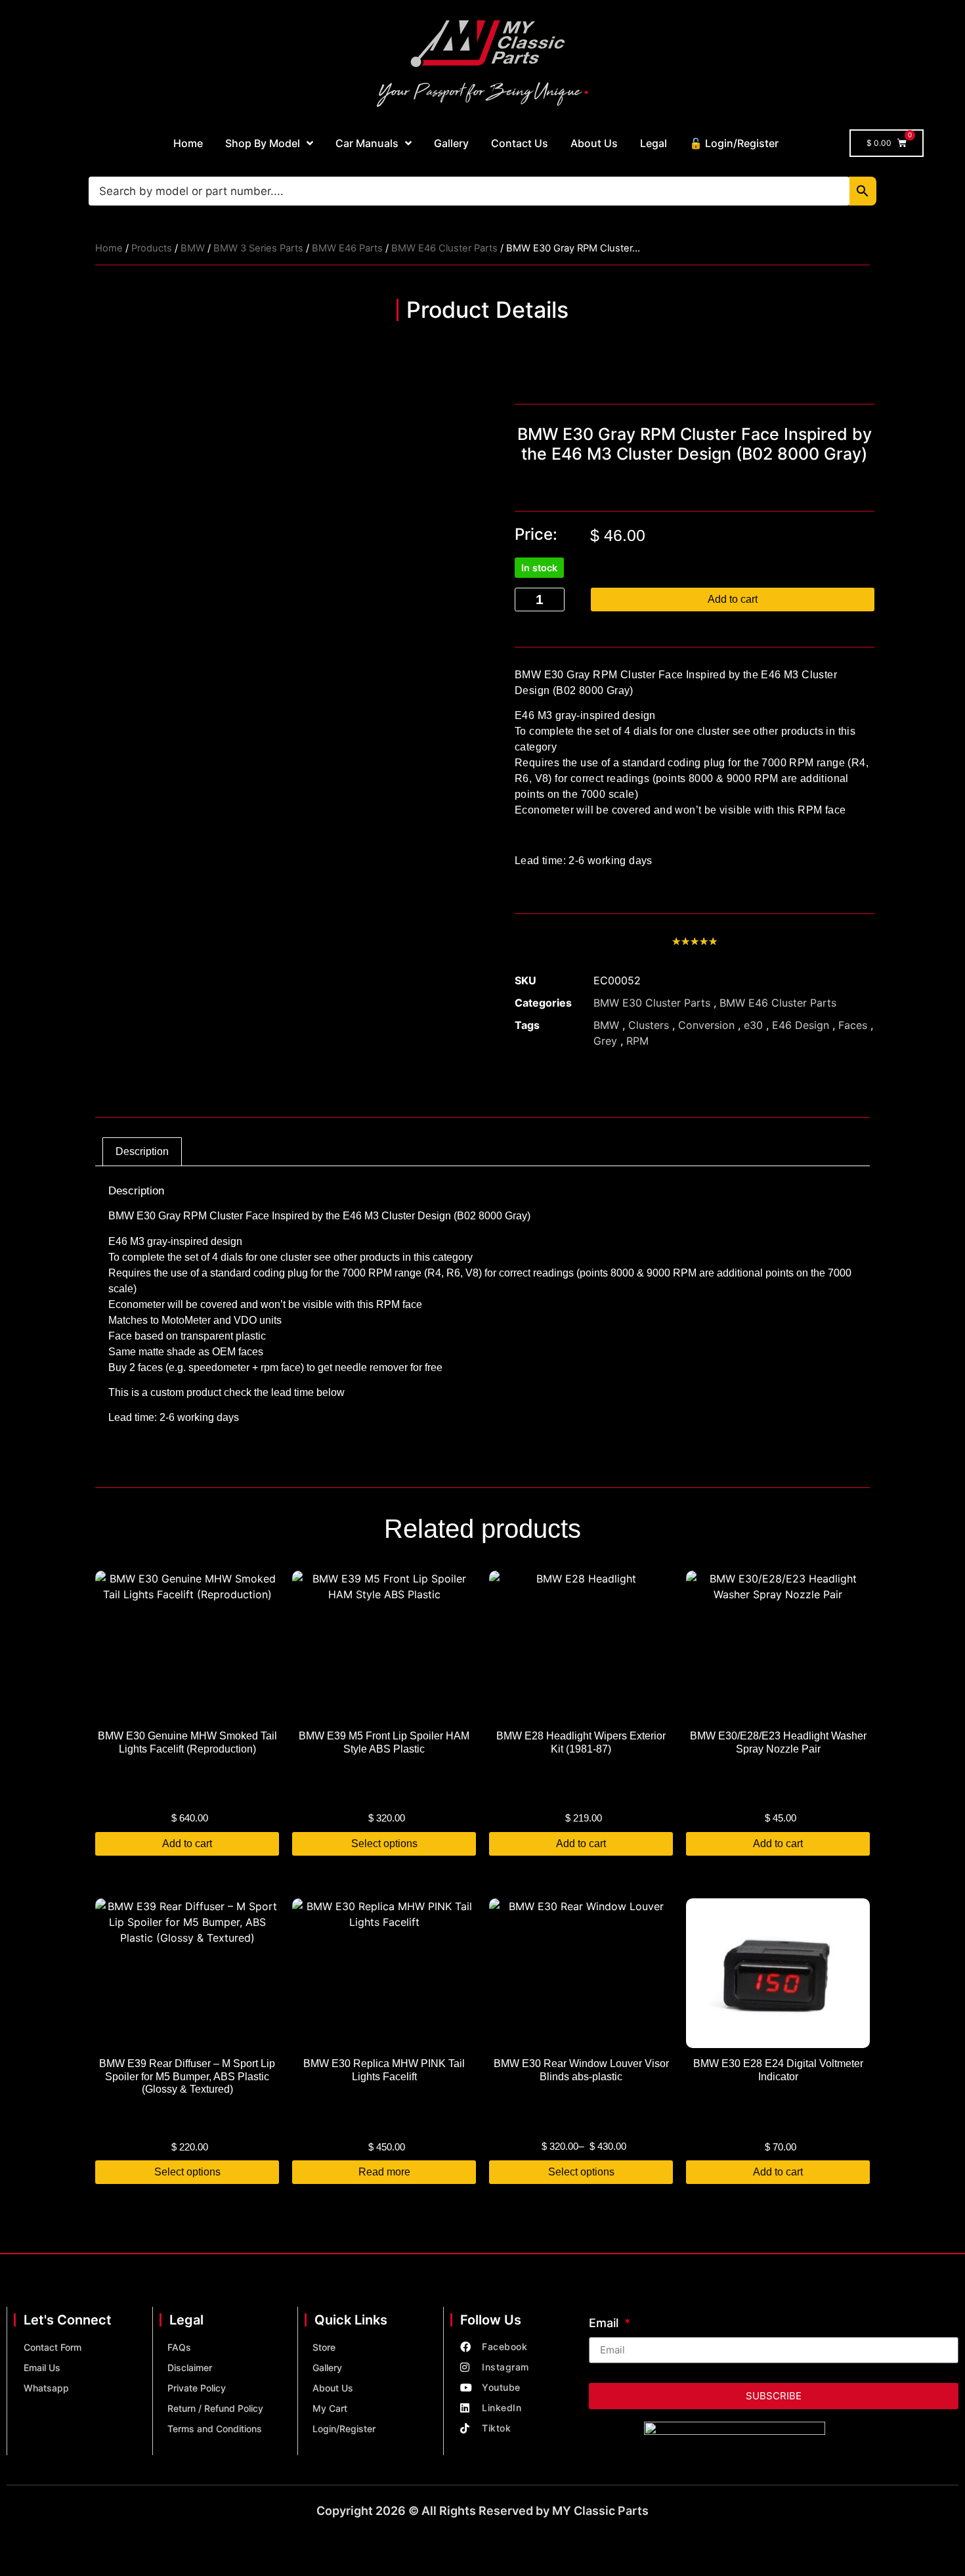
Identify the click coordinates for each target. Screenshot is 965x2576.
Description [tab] (142, 1151)
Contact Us (520, 143)
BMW (193, 248)
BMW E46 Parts (347, 248)
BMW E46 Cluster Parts (444, 248)
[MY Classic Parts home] (482, 62)
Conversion (706, 1025)
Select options (384, 1844)
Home (188, 143)
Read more (384, 2172)
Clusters (649, 1025)
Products (152, 248)
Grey (605, 1041)
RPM (637, 1041)
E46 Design (801, 1025)
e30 (753, 1025)
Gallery (451, 143)
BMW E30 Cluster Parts (652, 1003)
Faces (853, 1025)
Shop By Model (263, 143)
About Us (594, 143)
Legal (654, 143)
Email (605, 2324)
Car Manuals (367, 143)
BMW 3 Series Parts (258, 248)
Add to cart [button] (187, 1844)
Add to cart (733, 599)
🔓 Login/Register (734, 143)
